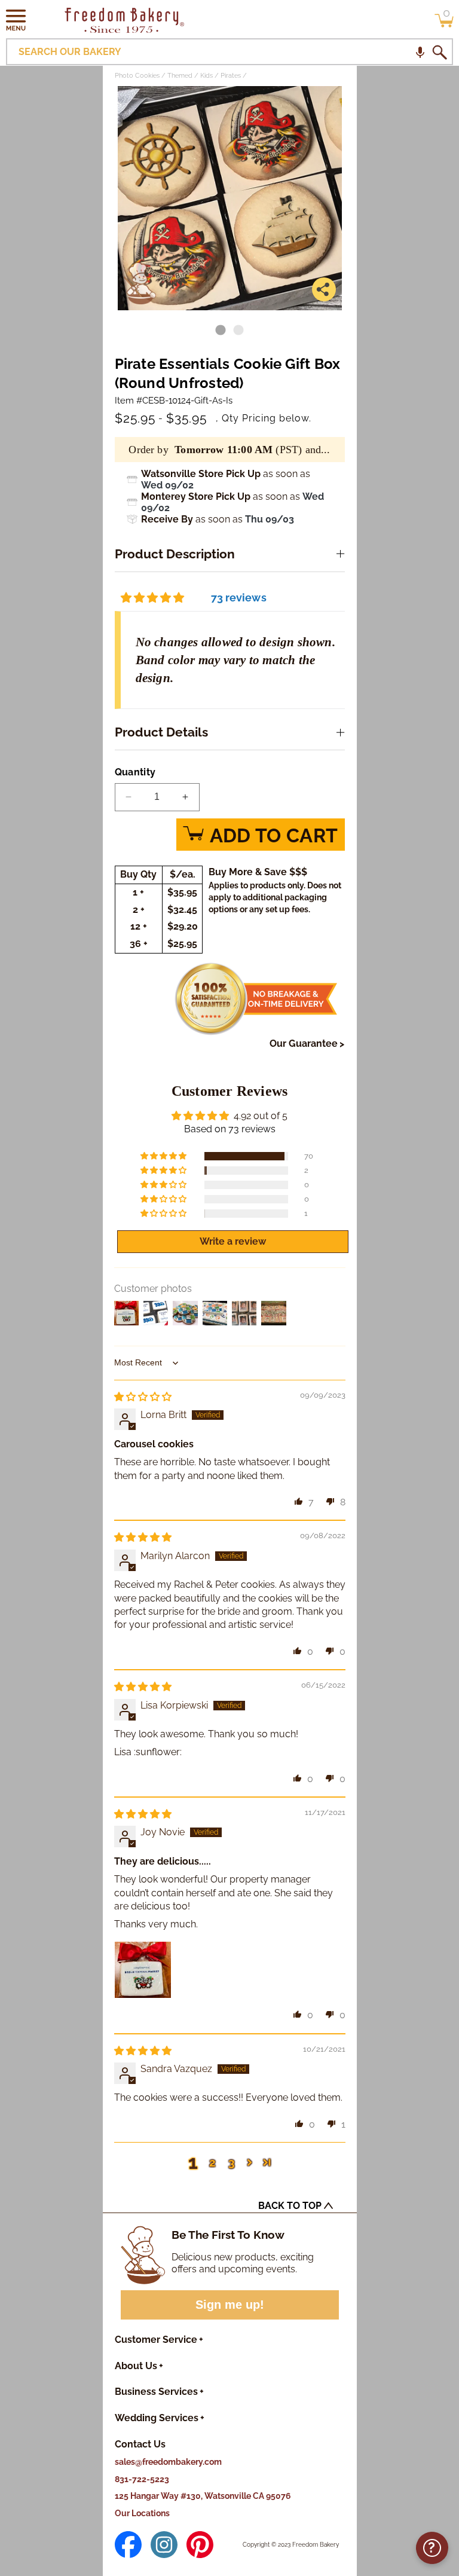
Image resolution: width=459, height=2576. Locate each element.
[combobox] (229, 52)
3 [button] (232, 2162)
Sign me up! (230, 2305)
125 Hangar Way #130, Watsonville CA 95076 (203, 2496)
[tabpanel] (230, 198)
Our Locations (142, 2513)
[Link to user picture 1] (143, 1970)
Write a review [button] (233, 1241)
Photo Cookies (137, 76)
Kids (206, 76)
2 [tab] (238, 331)
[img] (143, 1397)
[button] (16, 20)
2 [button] (212, 2162)
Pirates (231, 76)
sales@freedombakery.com (168, 2462)
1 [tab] (221, 331)
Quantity (135, 772)
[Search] (439, 52)
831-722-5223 (142, 2479)
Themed (180, 76)
